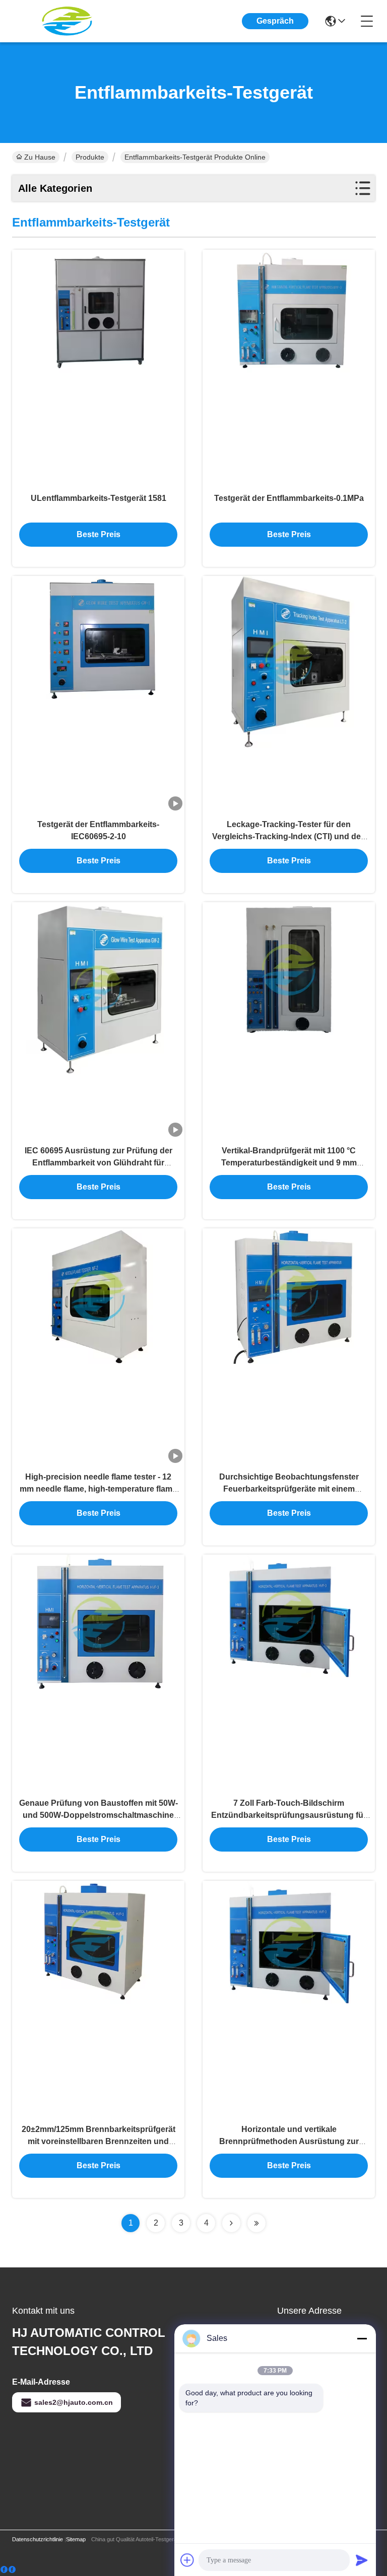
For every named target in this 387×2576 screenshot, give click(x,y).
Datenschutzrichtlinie (38, 2539)
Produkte (90, 157)
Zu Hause (40, 157)
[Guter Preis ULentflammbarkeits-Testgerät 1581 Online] (98, 368)
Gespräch (275, 21)
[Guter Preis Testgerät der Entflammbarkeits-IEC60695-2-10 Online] (98, 694)
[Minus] (362, 2338)
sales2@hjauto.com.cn (74, 2402)
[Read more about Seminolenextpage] (231, 2223)
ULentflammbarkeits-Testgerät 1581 (99, 498)
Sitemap (76, 2539)
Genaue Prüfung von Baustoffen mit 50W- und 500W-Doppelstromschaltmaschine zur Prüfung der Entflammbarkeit (99, 1815)
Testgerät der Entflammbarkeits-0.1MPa (289, 498)
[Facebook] (8, 2570)
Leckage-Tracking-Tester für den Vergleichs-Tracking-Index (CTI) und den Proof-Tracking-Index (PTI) (289, 836)
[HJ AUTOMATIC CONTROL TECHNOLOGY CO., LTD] (68, 21)
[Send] (362, 2560)
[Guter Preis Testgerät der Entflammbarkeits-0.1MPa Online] (289, 368)
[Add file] (187, 2560)
